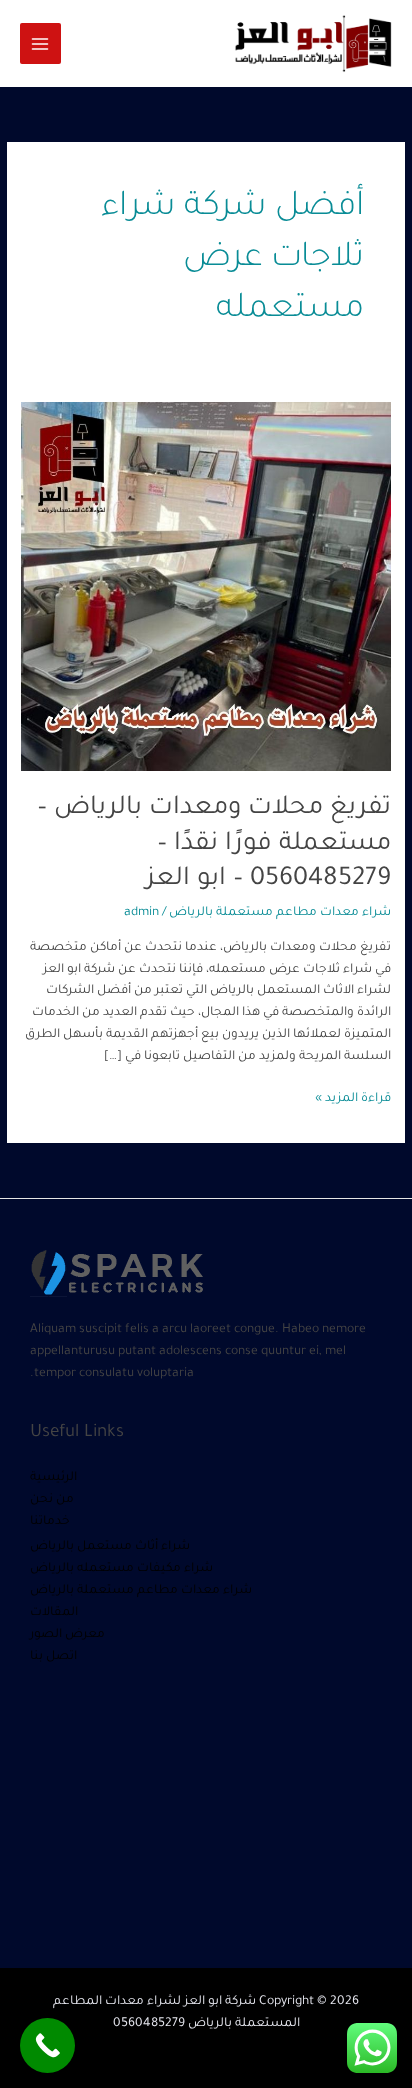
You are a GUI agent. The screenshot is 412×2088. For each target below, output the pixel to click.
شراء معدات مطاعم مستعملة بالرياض (280, 913)
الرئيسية (53, 1478)
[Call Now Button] (47, 2045)
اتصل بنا (53, 1657)
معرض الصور (67, 1635)
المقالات (54, 1613)
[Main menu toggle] (40, 43)
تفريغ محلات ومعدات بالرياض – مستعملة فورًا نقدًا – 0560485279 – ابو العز (214, 844)
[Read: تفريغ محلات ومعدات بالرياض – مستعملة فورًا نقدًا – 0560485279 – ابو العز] (206, 588)
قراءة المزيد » (353, 1097)
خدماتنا (50, 1522)
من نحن (52, 1500)
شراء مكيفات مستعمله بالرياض (121, 1569)
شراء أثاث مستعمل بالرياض (110, 1547)
